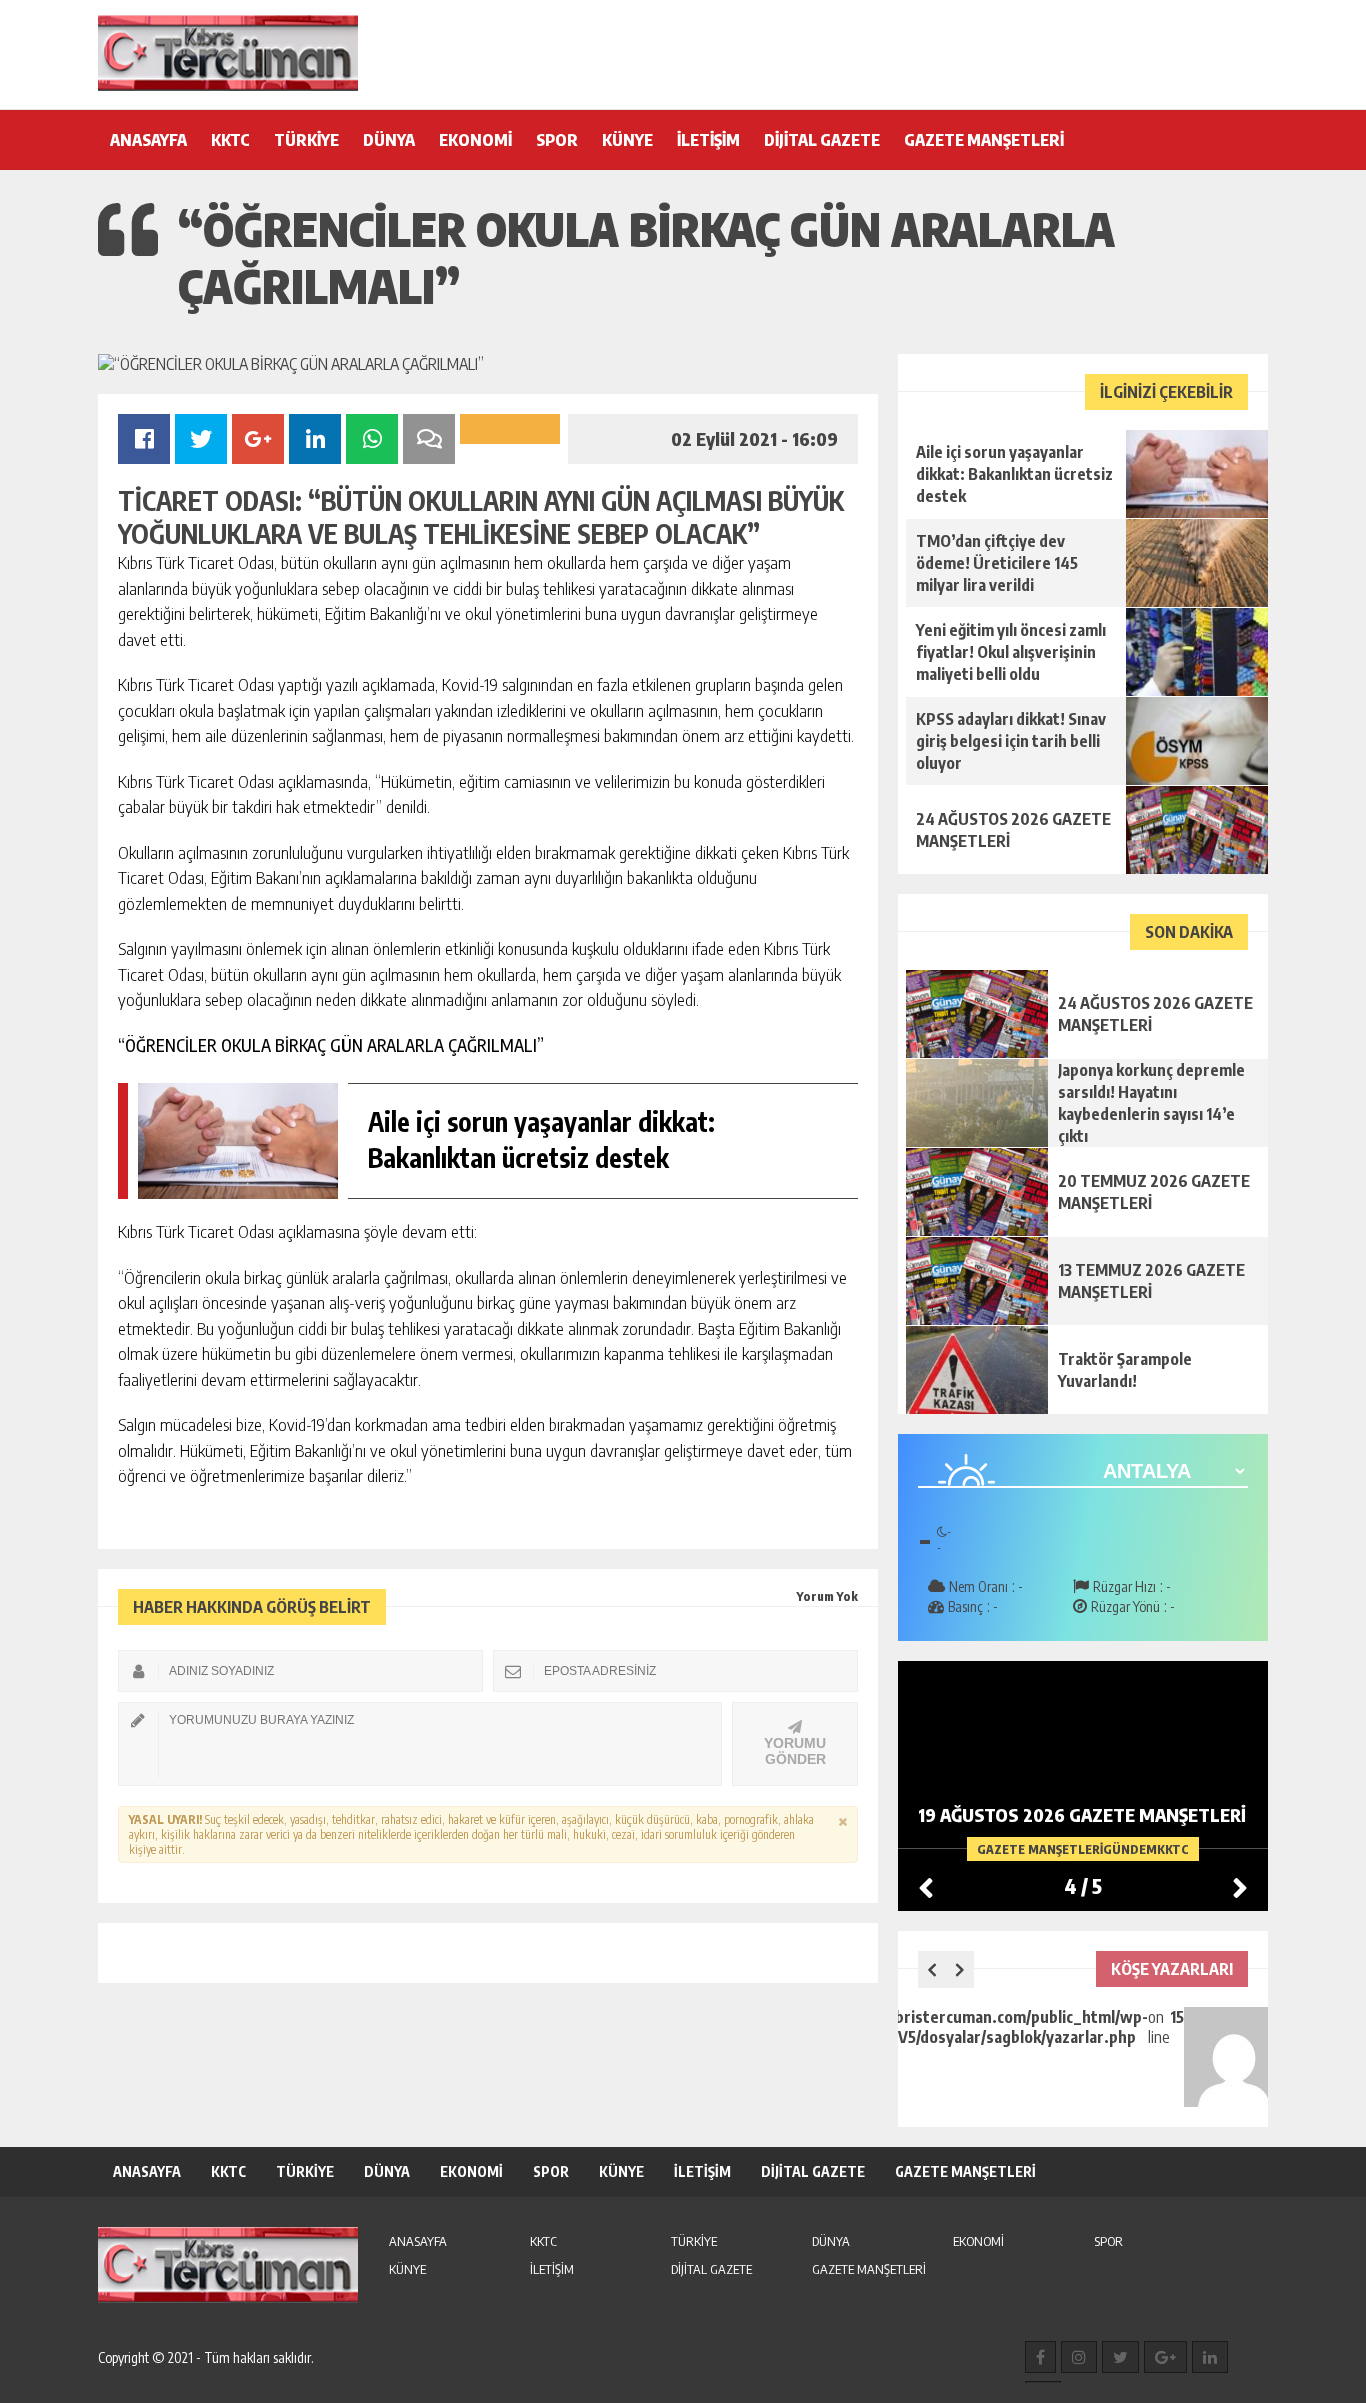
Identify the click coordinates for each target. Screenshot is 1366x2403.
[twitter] (1120, 2357)
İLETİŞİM (708, 140)
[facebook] (1040, 2357)
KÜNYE (627, 140)
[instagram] (1079, 2357)
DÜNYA (389, 140)
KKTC (230, 140)
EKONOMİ (475, 140)
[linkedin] (1210, 2357)
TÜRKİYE (306, 140)
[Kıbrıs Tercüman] (228, 53)
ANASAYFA (148, 140)
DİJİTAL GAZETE (822, 140)
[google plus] (1165, 2357)
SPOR (557, 140)
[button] (1240, 1887)
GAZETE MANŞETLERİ (984, 140)
